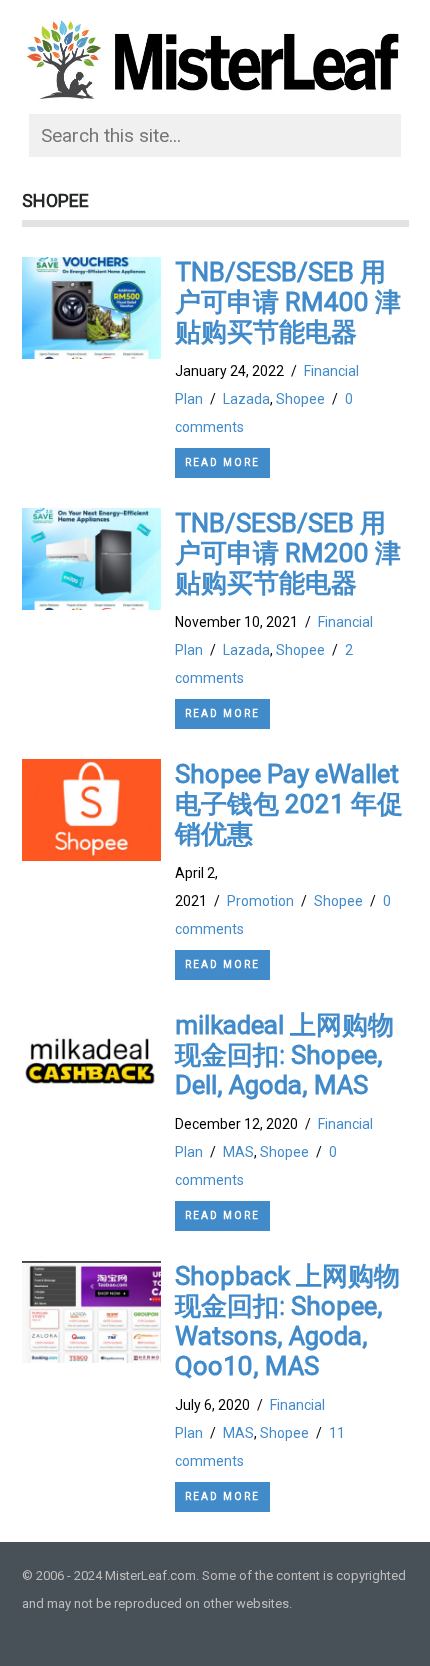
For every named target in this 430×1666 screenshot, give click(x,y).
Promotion (260, 901)
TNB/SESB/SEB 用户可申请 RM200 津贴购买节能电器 (288, 553)
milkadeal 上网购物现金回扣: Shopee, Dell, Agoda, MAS (284, 1055)
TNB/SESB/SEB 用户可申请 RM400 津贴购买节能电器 (288, 302)
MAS (238, 1152)
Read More (222, 462)
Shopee (300, 399)
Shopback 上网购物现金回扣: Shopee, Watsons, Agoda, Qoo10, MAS (287, 1321)
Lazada (246, 399)
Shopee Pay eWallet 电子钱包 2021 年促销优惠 (289, 804)
